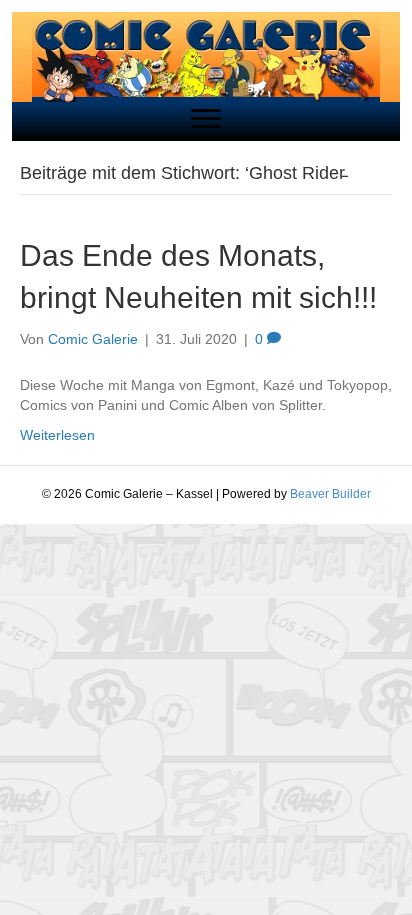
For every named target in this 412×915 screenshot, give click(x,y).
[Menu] (206, 119)
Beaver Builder (330, 494)
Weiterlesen (57, 435)
